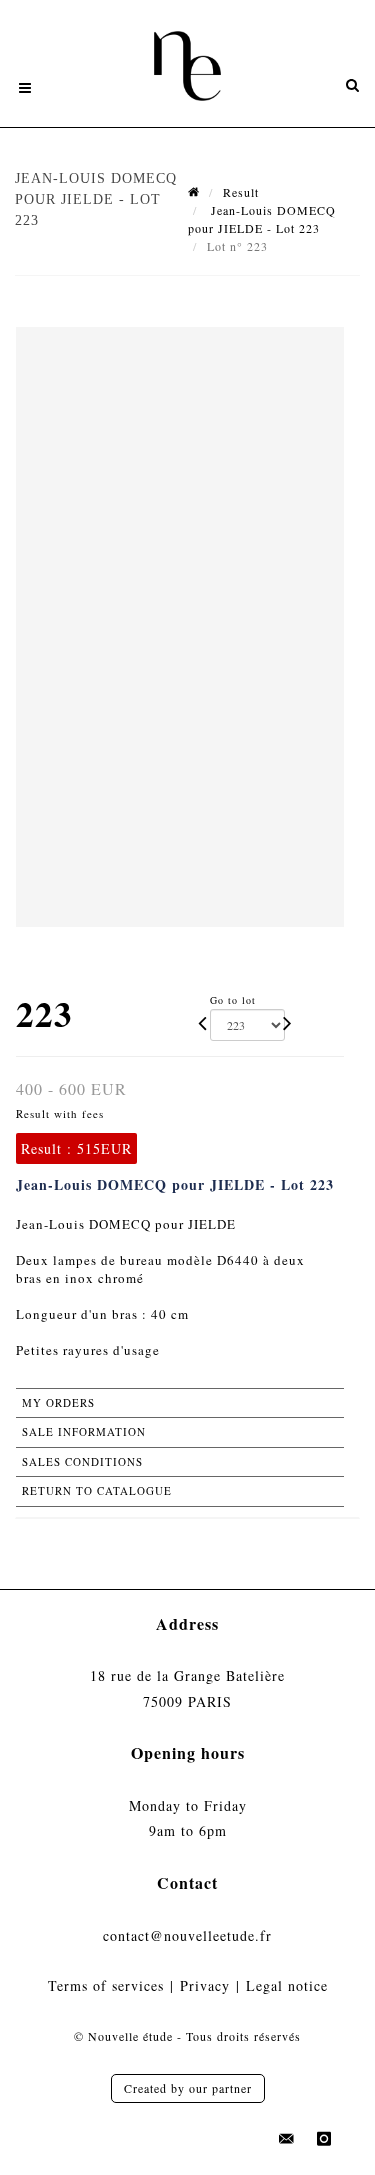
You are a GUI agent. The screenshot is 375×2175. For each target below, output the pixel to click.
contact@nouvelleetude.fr (187, 1935)
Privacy (205, 1985)
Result (241, 192)
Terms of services (106, 1985)
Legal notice (287, 1985)
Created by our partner (188, 2088)
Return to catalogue (97, 1490)
